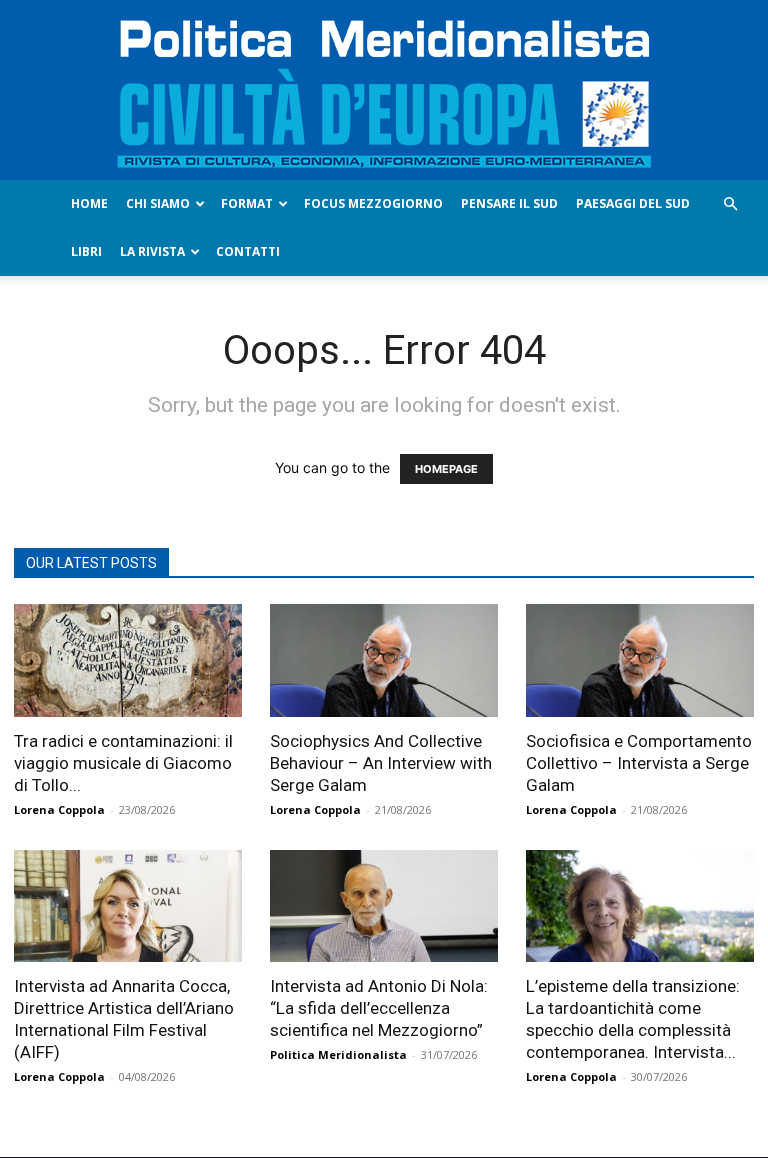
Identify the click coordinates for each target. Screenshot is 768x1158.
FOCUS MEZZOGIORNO (373, 203)
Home (89, 203)
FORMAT (247, 203)
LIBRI (86, 251)
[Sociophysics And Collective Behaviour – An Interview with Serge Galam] (384, 660)
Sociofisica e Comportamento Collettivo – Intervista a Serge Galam (639, 763)
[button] (730, 204)
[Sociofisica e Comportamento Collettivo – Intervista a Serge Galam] (640, 660)
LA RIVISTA (152, 251)
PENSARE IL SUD (509, 203)
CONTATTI (248, 251)
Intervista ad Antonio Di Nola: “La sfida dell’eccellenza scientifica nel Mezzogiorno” (379, 1008)
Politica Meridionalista (338, 1054)
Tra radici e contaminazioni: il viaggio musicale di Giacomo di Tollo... (123, 763)
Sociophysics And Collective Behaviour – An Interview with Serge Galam (381, 763)
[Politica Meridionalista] (384, 90)
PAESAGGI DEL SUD (633, 203)
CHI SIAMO (158, 203)
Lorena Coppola (59, 809)
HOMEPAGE (446, 469)
